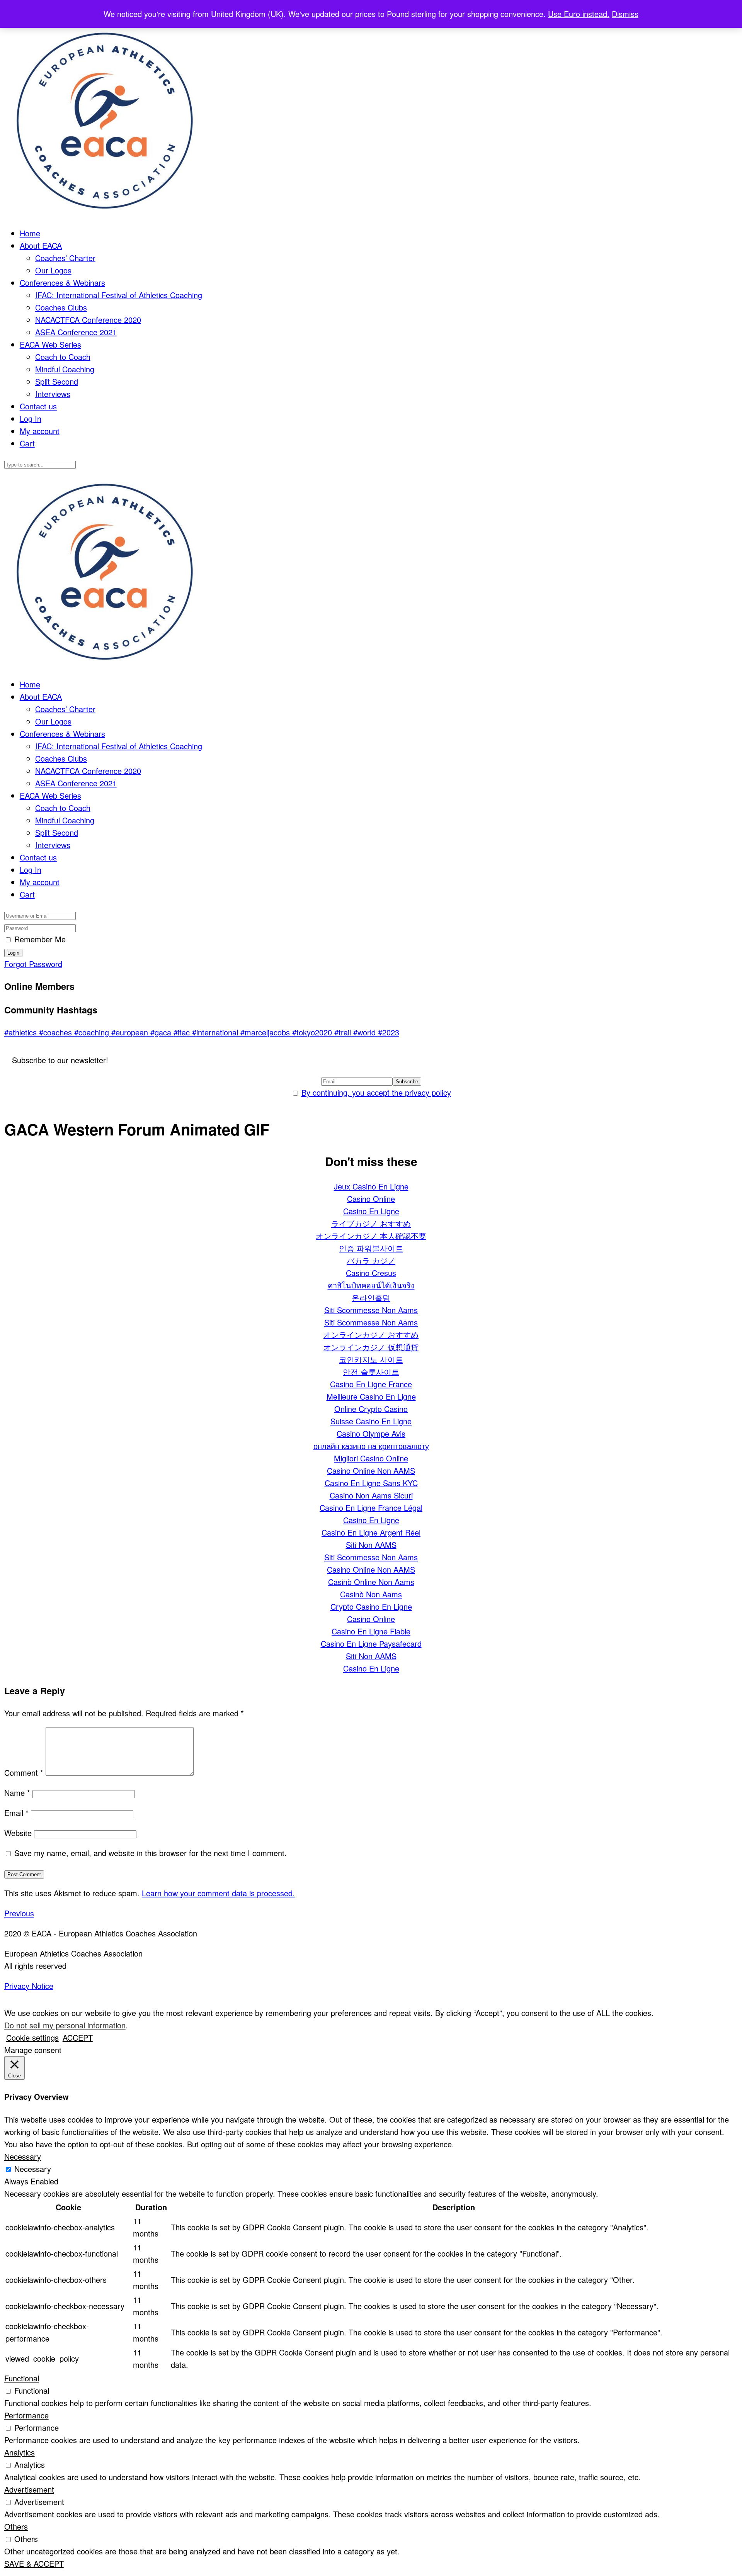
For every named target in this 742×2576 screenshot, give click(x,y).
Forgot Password (33, 964)
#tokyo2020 (313, 1032)
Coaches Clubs (61, 307)
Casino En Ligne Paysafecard (371, 1644)
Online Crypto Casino (371, 1409)
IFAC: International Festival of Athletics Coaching (119, 295)
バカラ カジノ (371, 1260)
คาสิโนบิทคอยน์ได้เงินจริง (371, 1285)
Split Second (57, 381)
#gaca (162, 1032)
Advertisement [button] (29, 2489)
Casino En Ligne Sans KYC (371, 1483)
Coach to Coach (63, 357)
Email (16, 1813)
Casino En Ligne (371, 1211)
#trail (344, 1032)
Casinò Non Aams (371, 1594)
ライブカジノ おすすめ (371, 1223)
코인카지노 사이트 (371, 1359)
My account (40, 431)
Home (30, 233)
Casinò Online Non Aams (371, 1582)
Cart (27, 443)
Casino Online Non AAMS (371, 1470)
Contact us (38, 406)
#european (131, 1032)
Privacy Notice (29, 1986)
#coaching (93, 1032)
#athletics (22, 1032)
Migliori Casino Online (371, 1458)
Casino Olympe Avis (371, 1433)
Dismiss (625, 14)
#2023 (389, 1032)
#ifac (183, 1032)
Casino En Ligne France (371, 1384)
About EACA (41, 245)
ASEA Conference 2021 (76, 332)
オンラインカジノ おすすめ (371, 1335)
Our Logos (53, 270)
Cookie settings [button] (32, 2037)
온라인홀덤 (371, 1297)
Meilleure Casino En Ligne (371, 1396)
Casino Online (371, 1199)
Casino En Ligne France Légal (371, 1508)
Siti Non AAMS (371, 1545)
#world (366, 1032)
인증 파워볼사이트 (371, 1248)
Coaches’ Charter (65, 258)
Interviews (53, 394)
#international (216, 1032)
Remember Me (40, 939)
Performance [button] (26, 2415)
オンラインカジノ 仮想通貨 (371, 1347)
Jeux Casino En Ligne (371, 1186)
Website (18, 1833)
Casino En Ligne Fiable (371, 1631)
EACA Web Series (50, 344)
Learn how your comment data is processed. (218, 1893)
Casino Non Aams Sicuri (371, 1495)
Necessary (33, 2169)
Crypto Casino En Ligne (371, 1606)
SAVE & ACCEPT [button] (34, 2563)
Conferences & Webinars (62, 283)
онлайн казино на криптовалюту (371, 1446)
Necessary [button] (23, 2156)
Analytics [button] (20, 2452)
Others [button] (16, 2526)
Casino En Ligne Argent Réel (371, 1532)
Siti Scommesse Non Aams (371, 1310)
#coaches (57, 1032)
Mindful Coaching (65, 369)
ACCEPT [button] (78, 2037)
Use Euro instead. (579, 14)
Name (17, 1793)
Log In (31, 418)
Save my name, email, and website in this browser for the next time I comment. (151, 1853)
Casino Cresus (371, 1273)
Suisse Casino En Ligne (371, 1421)
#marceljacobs (266, 1032)
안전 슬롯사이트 (371, 1372)
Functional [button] (22, 2378)
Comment (24, 1772)
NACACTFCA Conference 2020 (88, 320)
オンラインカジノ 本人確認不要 (371, 1236)
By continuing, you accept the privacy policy (376, 1092)
